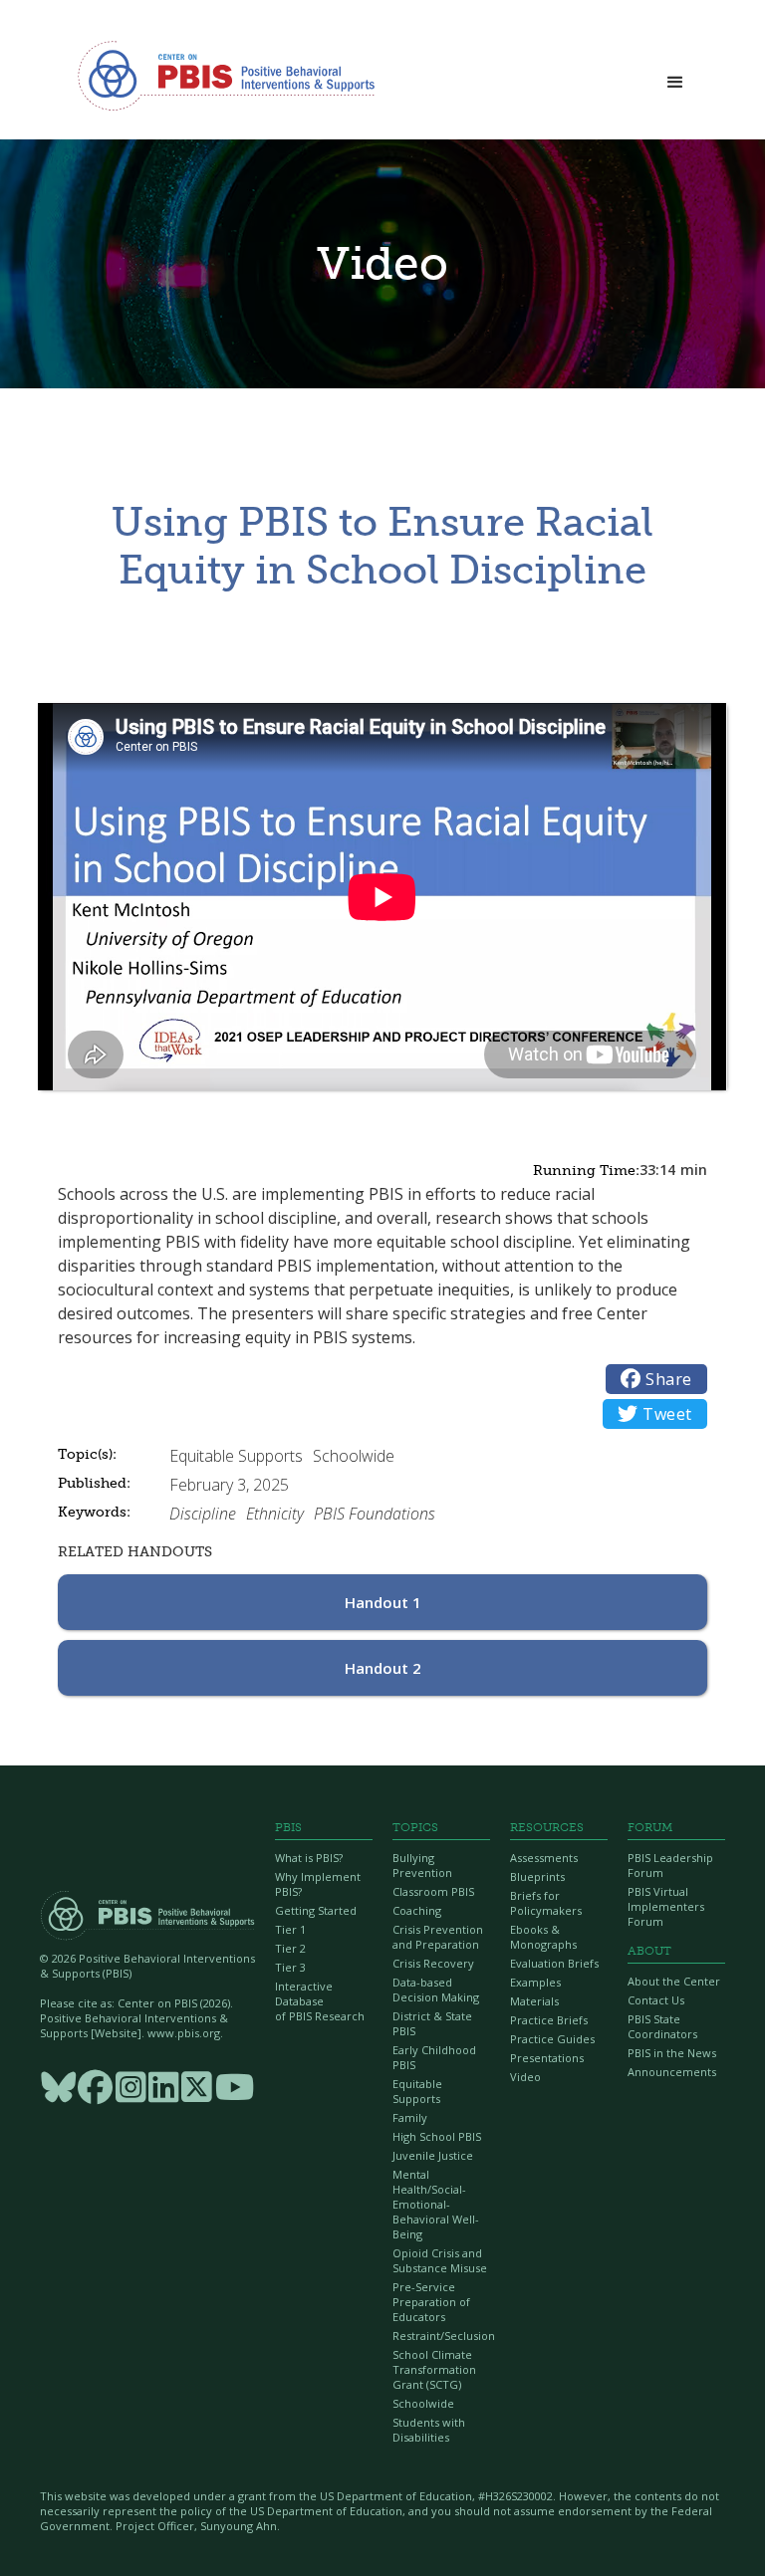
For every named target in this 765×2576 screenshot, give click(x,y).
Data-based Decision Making (436, 1990)
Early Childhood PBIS (434, 2057)
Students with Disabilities (429, 2430)
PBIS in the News (672, 2053)
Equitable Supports (417, 2091)
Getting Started (316, 1910)
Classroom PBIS (433, 1891)
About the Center (674, 1981)
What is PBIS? (309, 1858)
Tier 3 (290, 1967)
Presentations (547, 2058)
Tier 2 (290, 1948)
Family (410, 2117)
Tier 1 (290, 1929)
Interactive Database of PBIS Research (320, 2001)
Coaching (417, 1910)
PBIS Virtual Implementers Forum (666, 1906)
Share (656, 1379)
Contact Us (656, 2000)
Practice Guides (552, 2039)
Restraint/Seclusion (441, 2336)
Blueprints (537, 1876)
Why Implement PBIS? (318, 1884)
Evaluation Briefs (554, 1963)
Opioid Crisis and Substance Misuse (440, 2260)
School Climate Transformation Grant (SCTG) (434, 2369)
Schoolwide (423, 2403)
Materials (534, 2001)
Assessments (544, 1858)
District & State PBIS (432, 2023)
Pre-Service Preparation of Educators (431, 2302)
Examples (535, 1982)
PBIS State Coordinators (662, 2026)
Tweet (655, 1414)
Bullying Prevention (422, 1865)
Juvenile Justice (433, 2155)
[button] (675, 77)
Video (525, 2077)
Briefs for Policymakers (546, 1903)
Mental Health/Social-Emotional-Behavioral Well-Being (436, 2204)
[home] (226, 75)
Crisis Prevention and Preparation (438, 1937)
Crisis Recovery (433, 1963)
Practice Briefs (549, 2020)
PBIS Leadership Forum (670, 1865)
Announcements (672, 2072)
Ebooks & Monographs (543, 1937)
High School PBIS (437, 2136)
